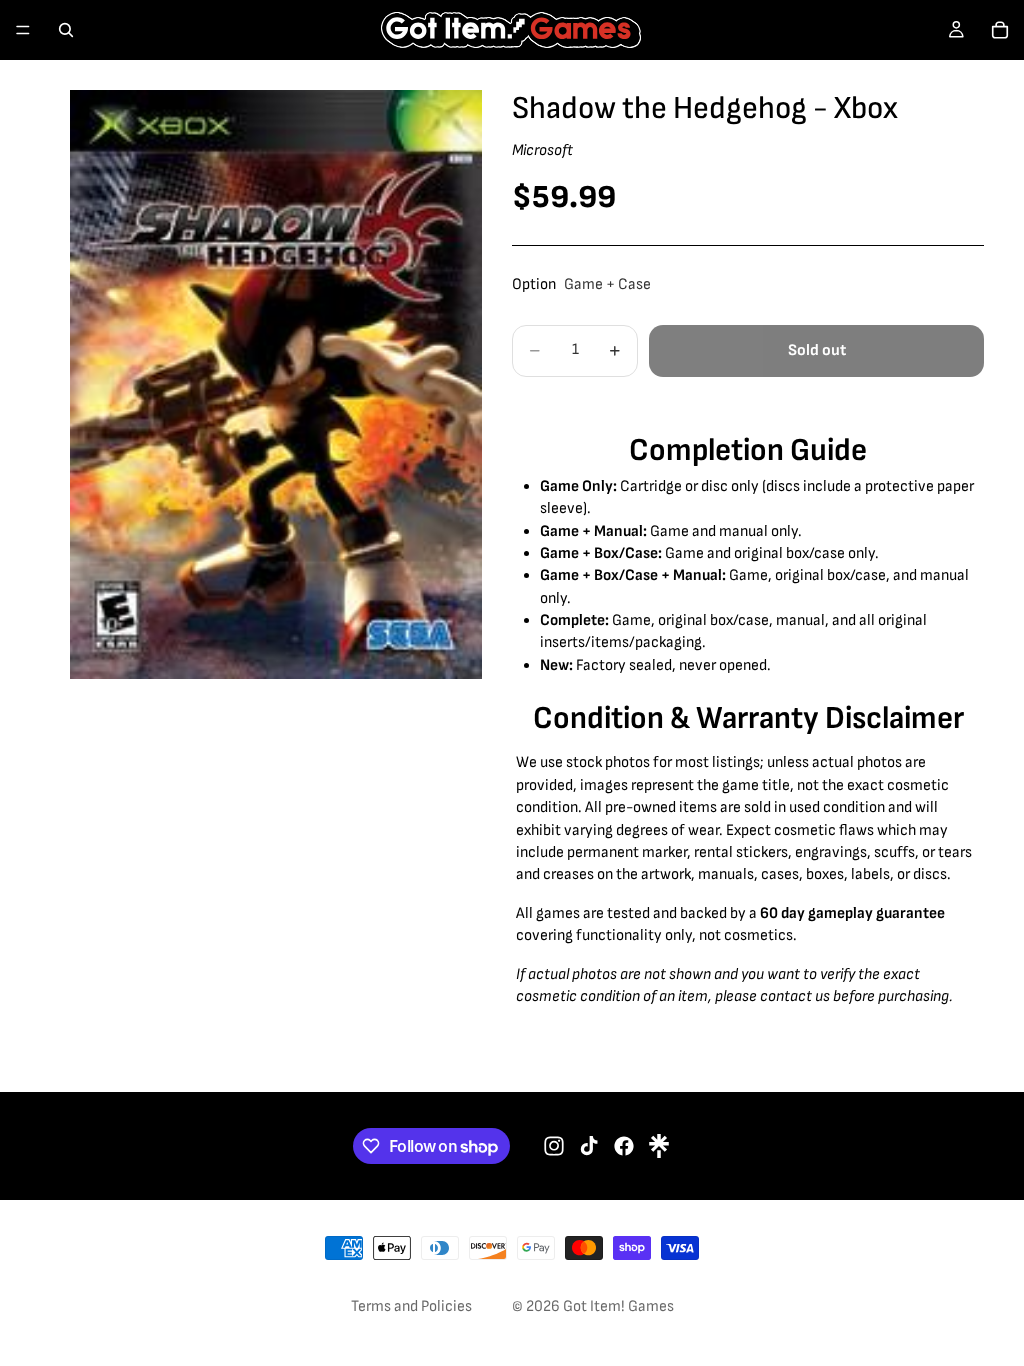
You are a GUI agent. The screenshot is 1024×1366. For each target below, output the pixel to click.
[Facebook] (624, 1146)
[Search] (66, 30)
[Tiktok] (589, 1146)
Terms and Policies (411, 1306)
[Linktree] (659, 1146)
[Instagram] (554, 1146)
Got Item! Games (618, 1306)
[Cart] (1000, 30)
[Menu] (23, 30)
